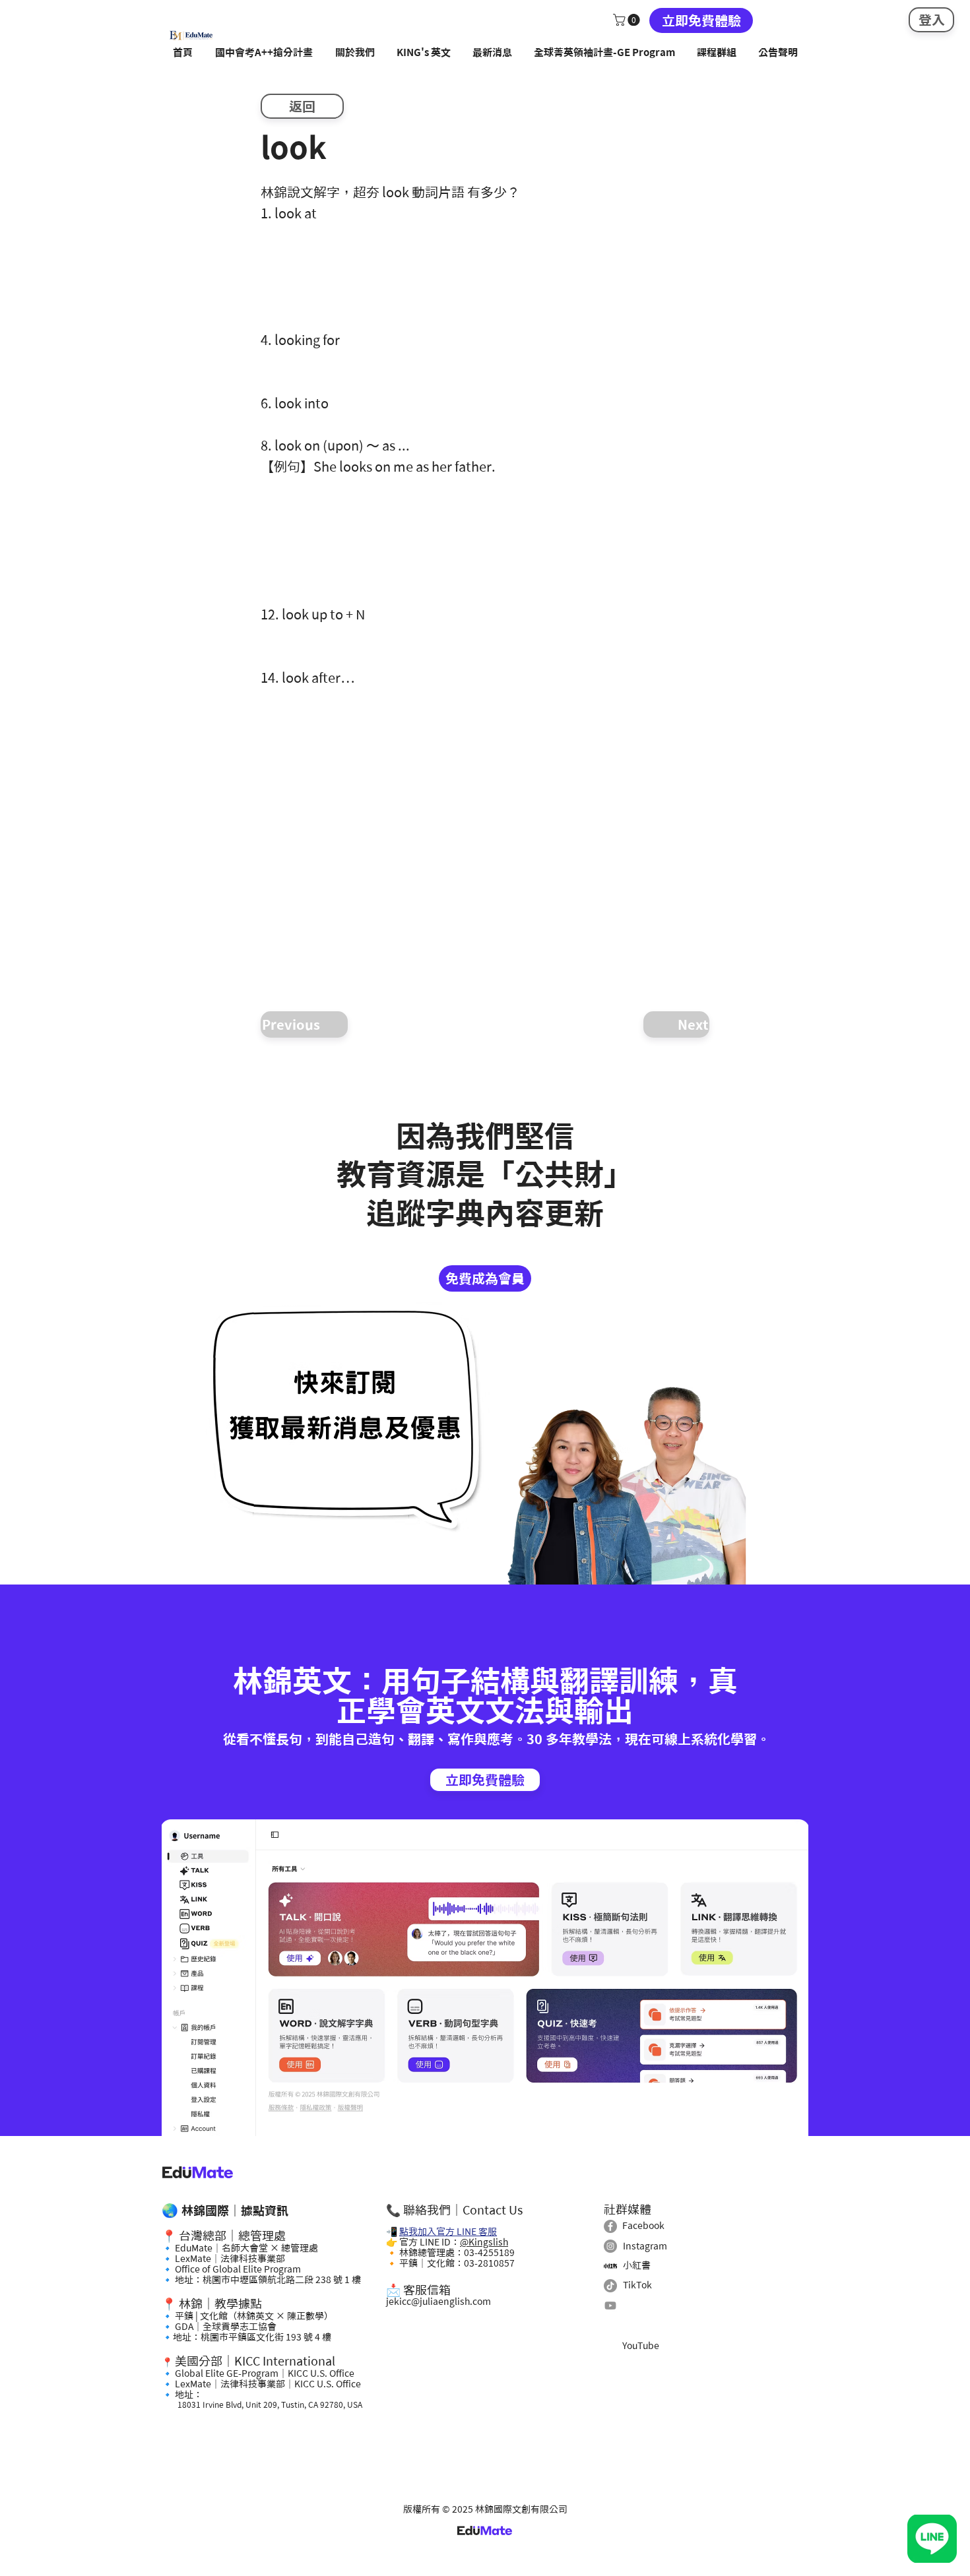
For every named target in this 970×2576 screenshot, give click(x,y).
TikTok (637, 2285)
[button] (628, 20)
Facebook (643, 2226)
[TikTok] (610, 2286)
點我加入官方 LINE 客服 (448, 2232)
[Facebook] (610, 2226)
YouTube (641, 2346)
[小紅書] (610, 2266)
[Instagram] (610, 2246)
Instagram (645, 2246)
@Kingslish (484, 2242)
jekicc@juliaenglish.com (438, 2302)
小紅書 (637, 2265)
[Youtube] (610, 2306)
